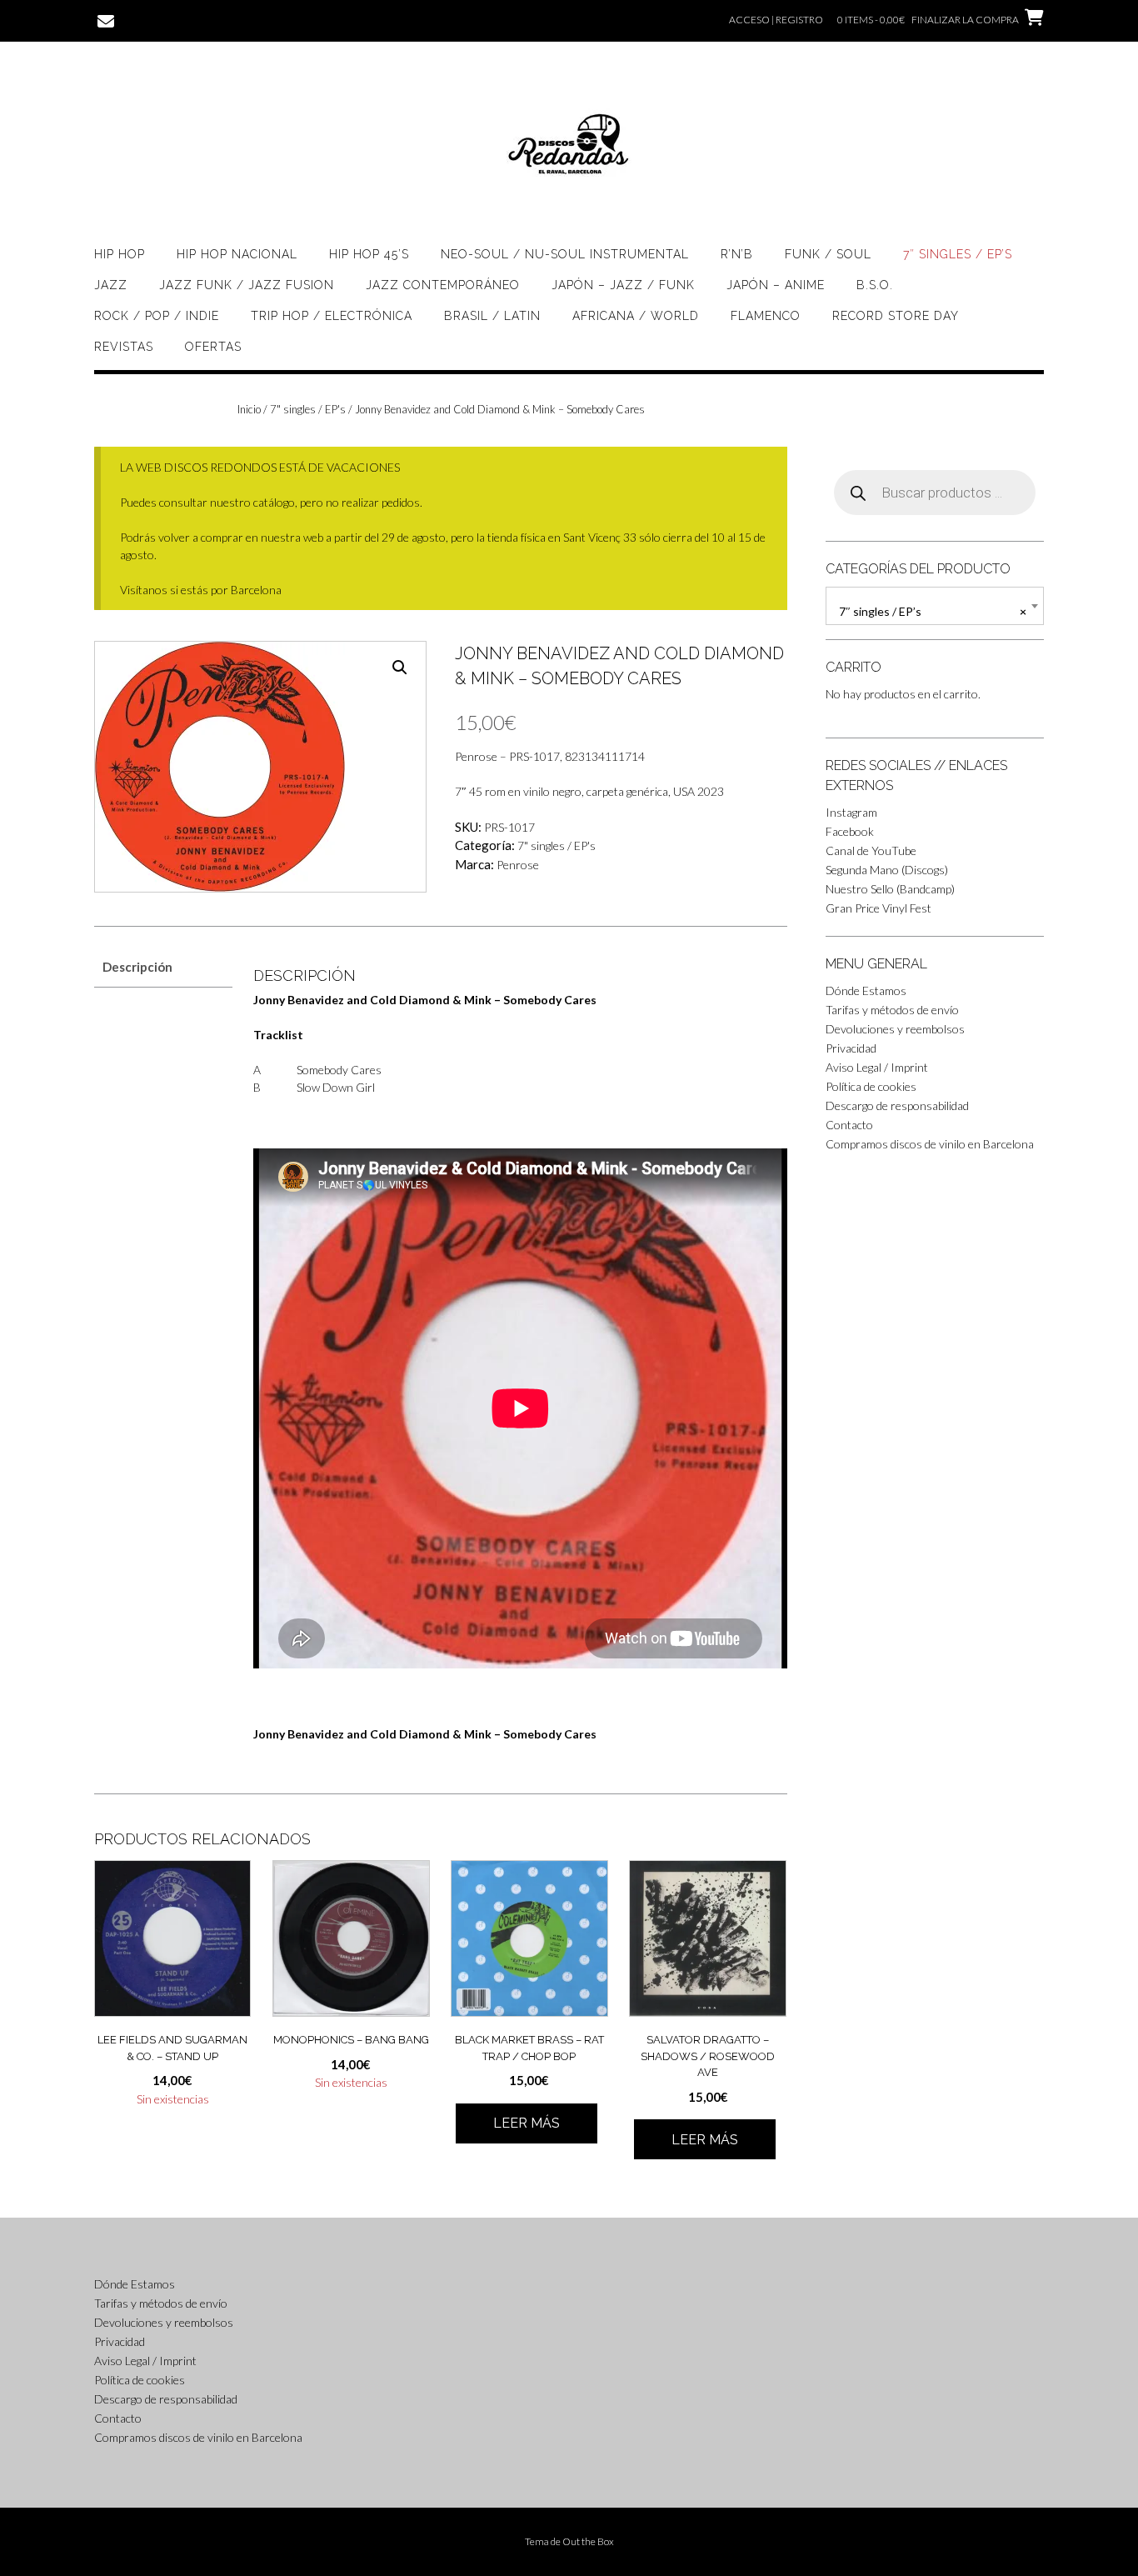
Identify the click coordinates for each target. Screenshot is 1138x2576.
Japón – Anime (776, 285)
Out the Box (588, 2541)
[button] (400, 668)
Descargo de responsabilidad (897, 1105)
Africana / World (636, 316)
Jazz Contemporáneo (443, 285)
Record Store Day (896, 316)
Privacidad (851, 1048)
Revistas (124, 347)
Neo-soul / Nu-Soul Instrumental (565, 254)
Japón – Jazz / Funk (623, 285)
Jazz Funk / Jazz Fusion (247, 285)
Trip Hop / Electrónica (332, 316)
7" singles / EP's (308, 409)
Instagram (851, 812)
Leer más (527, 2123)
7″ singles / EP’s (958, 254)
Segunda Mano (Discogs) (887, 870)
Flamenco (766, 316)
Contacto (849, 1125)
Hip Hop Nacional (237, 254)
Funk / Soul (828, 254)
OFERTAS (213, 347)
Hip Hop (120, 254)
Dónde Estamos (866, 990)
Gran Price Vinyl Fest (878, 908)
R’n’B (737, 254)
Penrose (518, 865)
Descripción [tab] (137, 967)
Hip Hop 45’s (369, 254)
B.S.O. (875, 285)
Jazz (111, 285)
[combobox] (935, 606)
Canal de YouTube (871, 850)
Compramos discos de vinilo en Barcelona (930, 1144)
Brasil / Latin (492, 316)
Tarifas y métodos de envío (892, 1010)
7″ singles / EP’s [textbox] (933, 611)
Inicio (249, 409)
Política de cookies (871, 1086)
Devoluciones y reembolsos (895, 1029)
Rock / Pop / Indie (157, 316)
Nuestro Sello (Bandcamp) (890, 889)
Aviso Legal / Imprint (877, 1067)
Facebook (850, 831)
